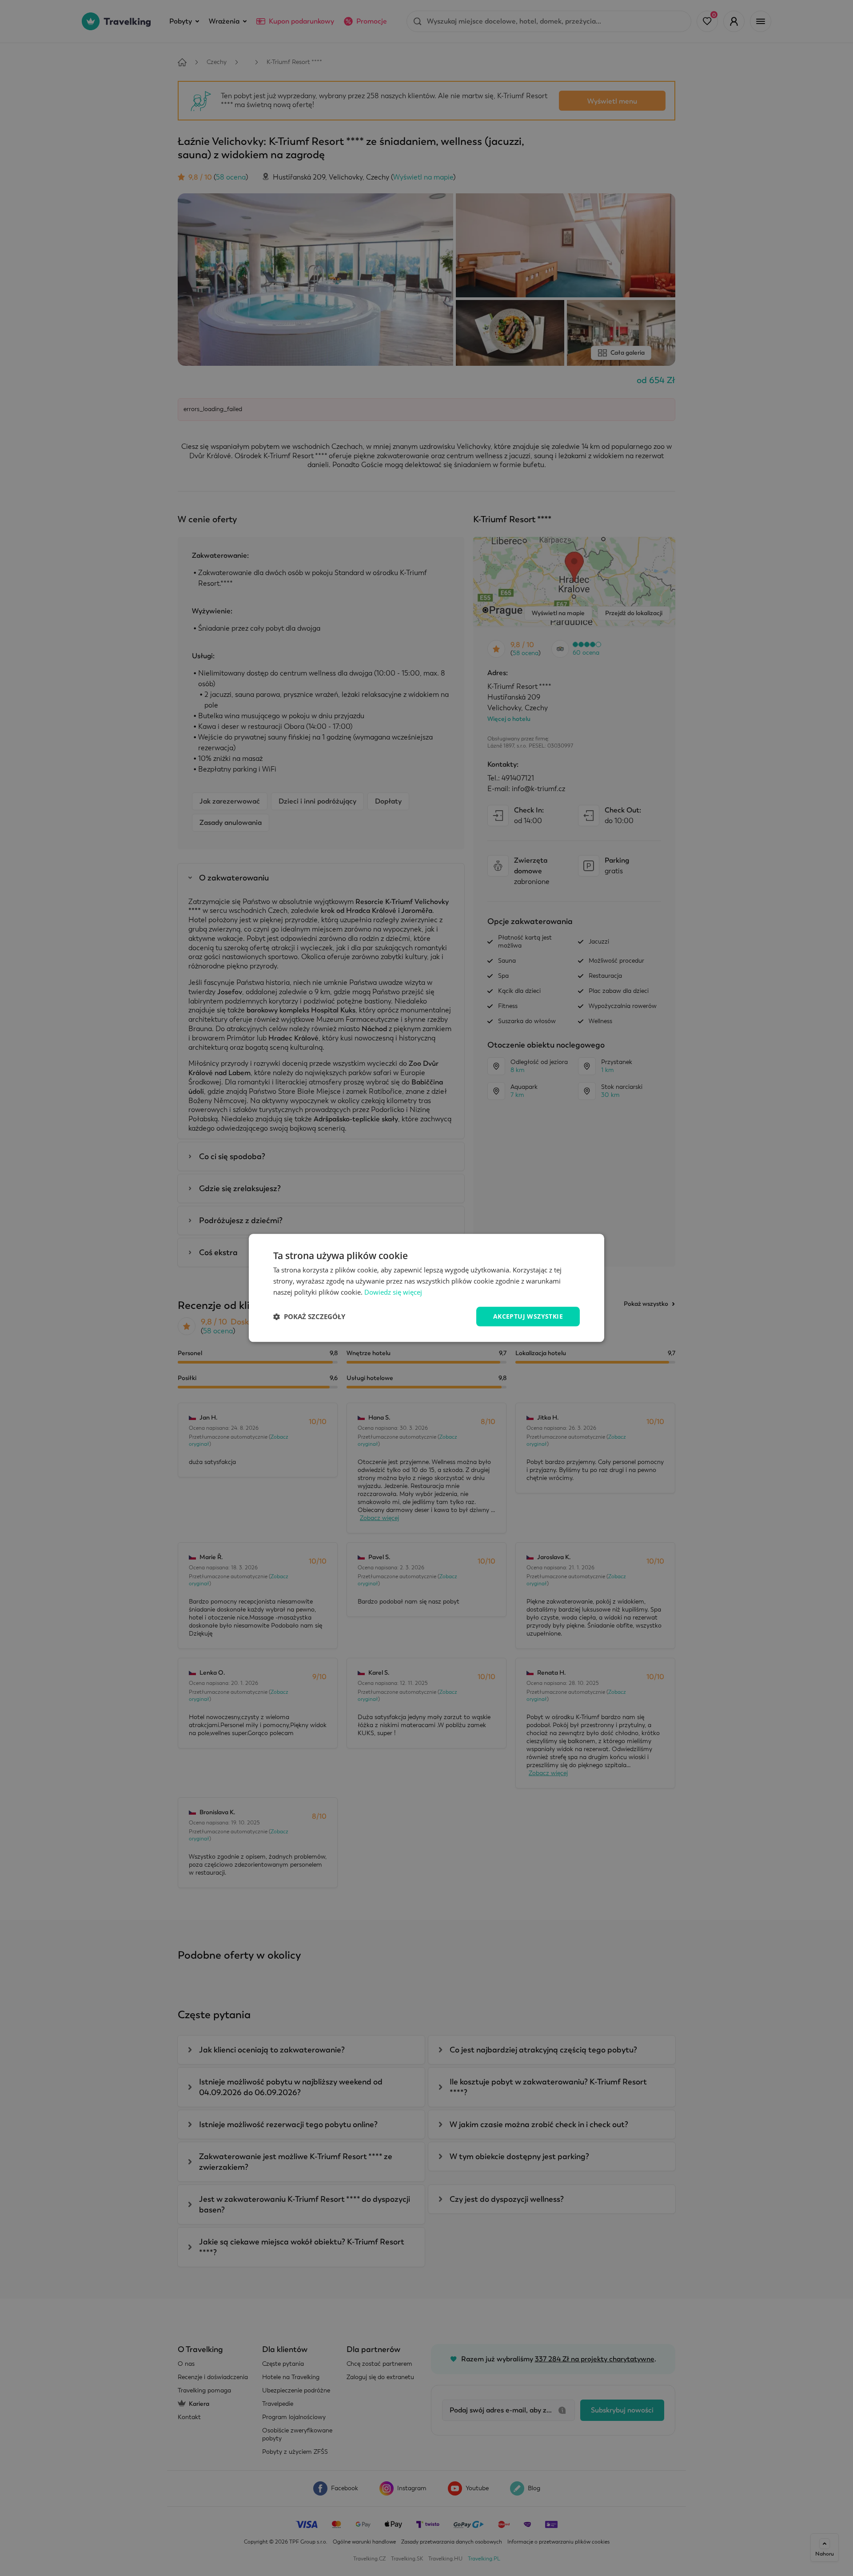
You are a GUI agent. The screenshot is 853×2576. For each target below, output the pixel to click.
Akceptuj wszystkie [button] (528, 1316)
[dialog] (426, 1288)
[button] (309, 1316)
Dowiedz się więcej (393, 1292)
